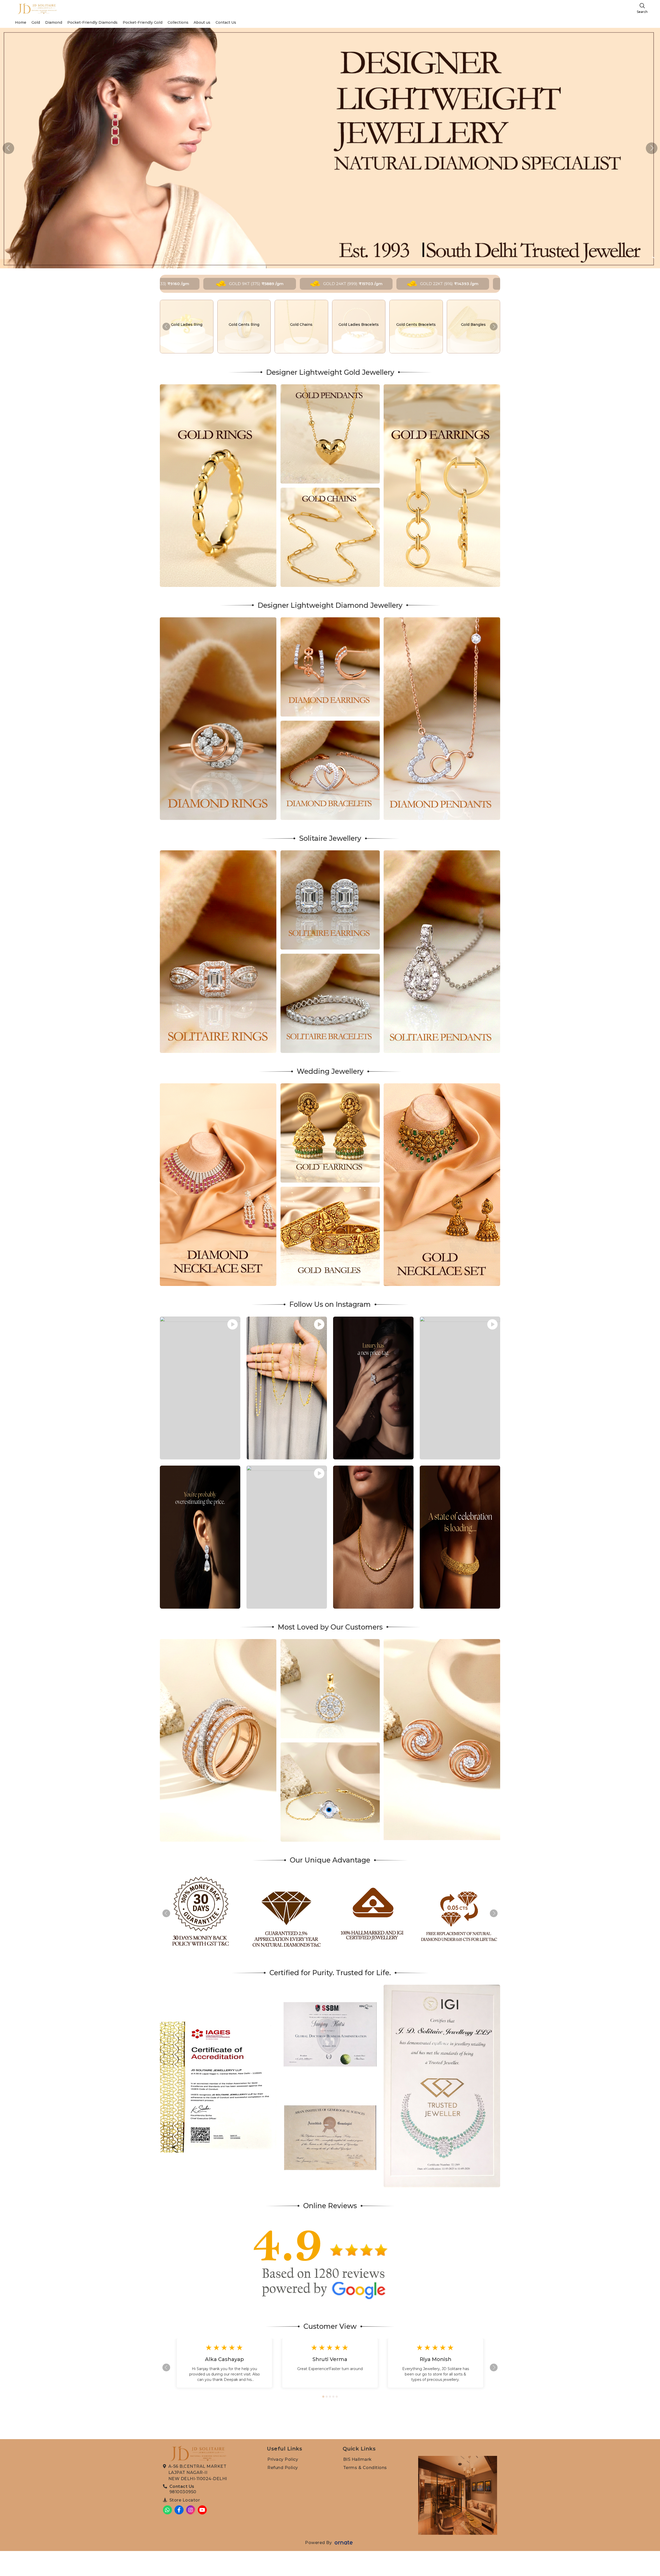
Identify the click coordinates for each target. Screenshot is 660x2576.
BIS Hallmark (357, 2459)
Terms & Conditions (365, 2468)
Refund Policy (283, 2468)
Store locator (185, 2500)
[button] (652, 148)
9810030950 (183, 2492)
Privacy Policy (283, 2459)
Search (642, 12)
